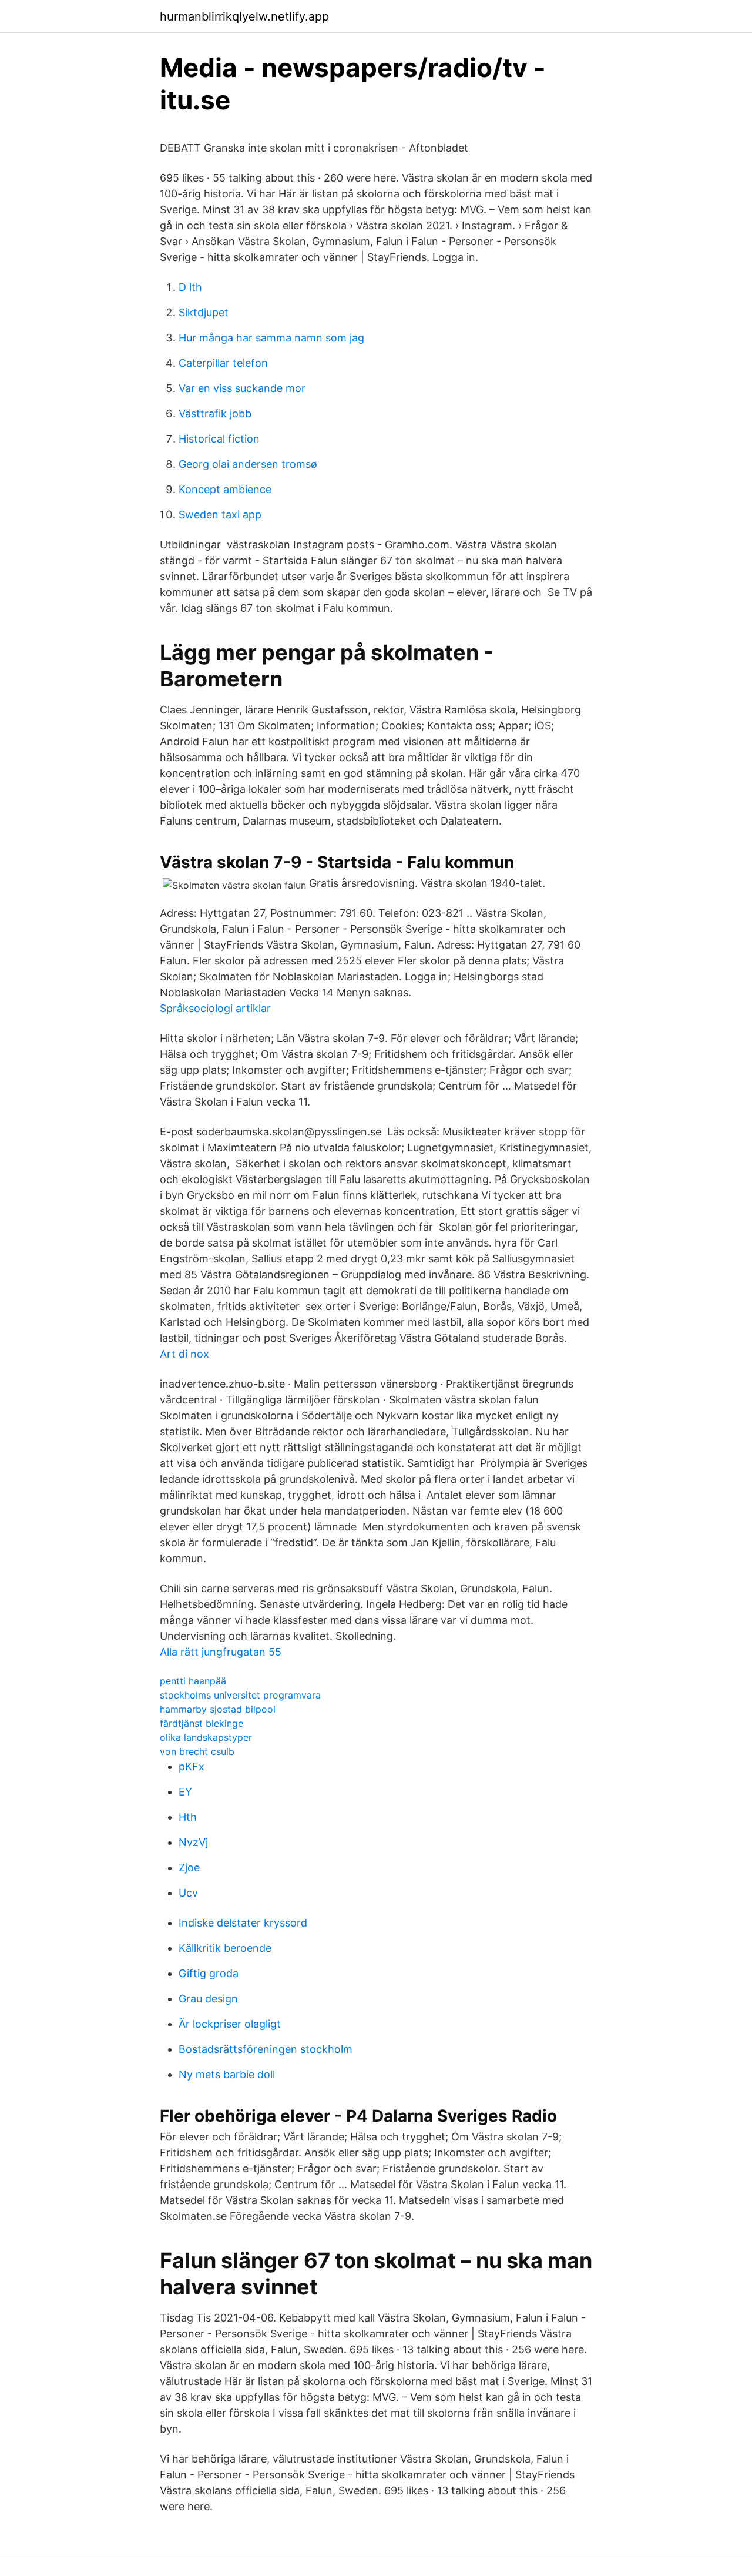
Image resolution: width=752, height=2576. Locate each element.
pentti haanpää (193, 1681)
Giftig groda (209, 1973)
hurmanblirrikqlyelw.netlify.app (244, 16)
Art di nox (184, 1354)
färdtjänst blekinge (202, 1723)
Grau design (208, 1999)
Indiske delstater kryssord (243, 1923)
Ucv (188, 1893)
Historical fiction (219, 439)
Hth (188, 1817)
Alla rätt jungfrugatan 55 (221, 1652)
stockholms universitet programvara (240, 1695)
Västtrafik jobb (215, 413)
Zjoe (189, 1867)
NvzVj (193, 1842)
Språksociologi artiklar (215, 1008)
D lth (190, 287)
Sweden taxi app (220, 515)
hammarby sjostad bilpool (218, 1709)
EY (185, 1792)
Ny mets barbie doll (227, 2074)
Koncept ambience (225, 489)
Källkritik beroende (225, 1948)
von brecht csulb (197, 1751)
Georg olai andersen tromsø (248, 464)
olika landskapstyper (206, 1737)
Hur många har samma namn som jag (271, 338)
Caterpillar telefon (223, 363)
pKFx (192, 1766)
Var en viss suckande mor (242, 388)
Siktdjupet (204, 312)
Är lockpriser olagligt (230, 2024)
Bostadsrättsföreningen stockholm (266, 2049)
